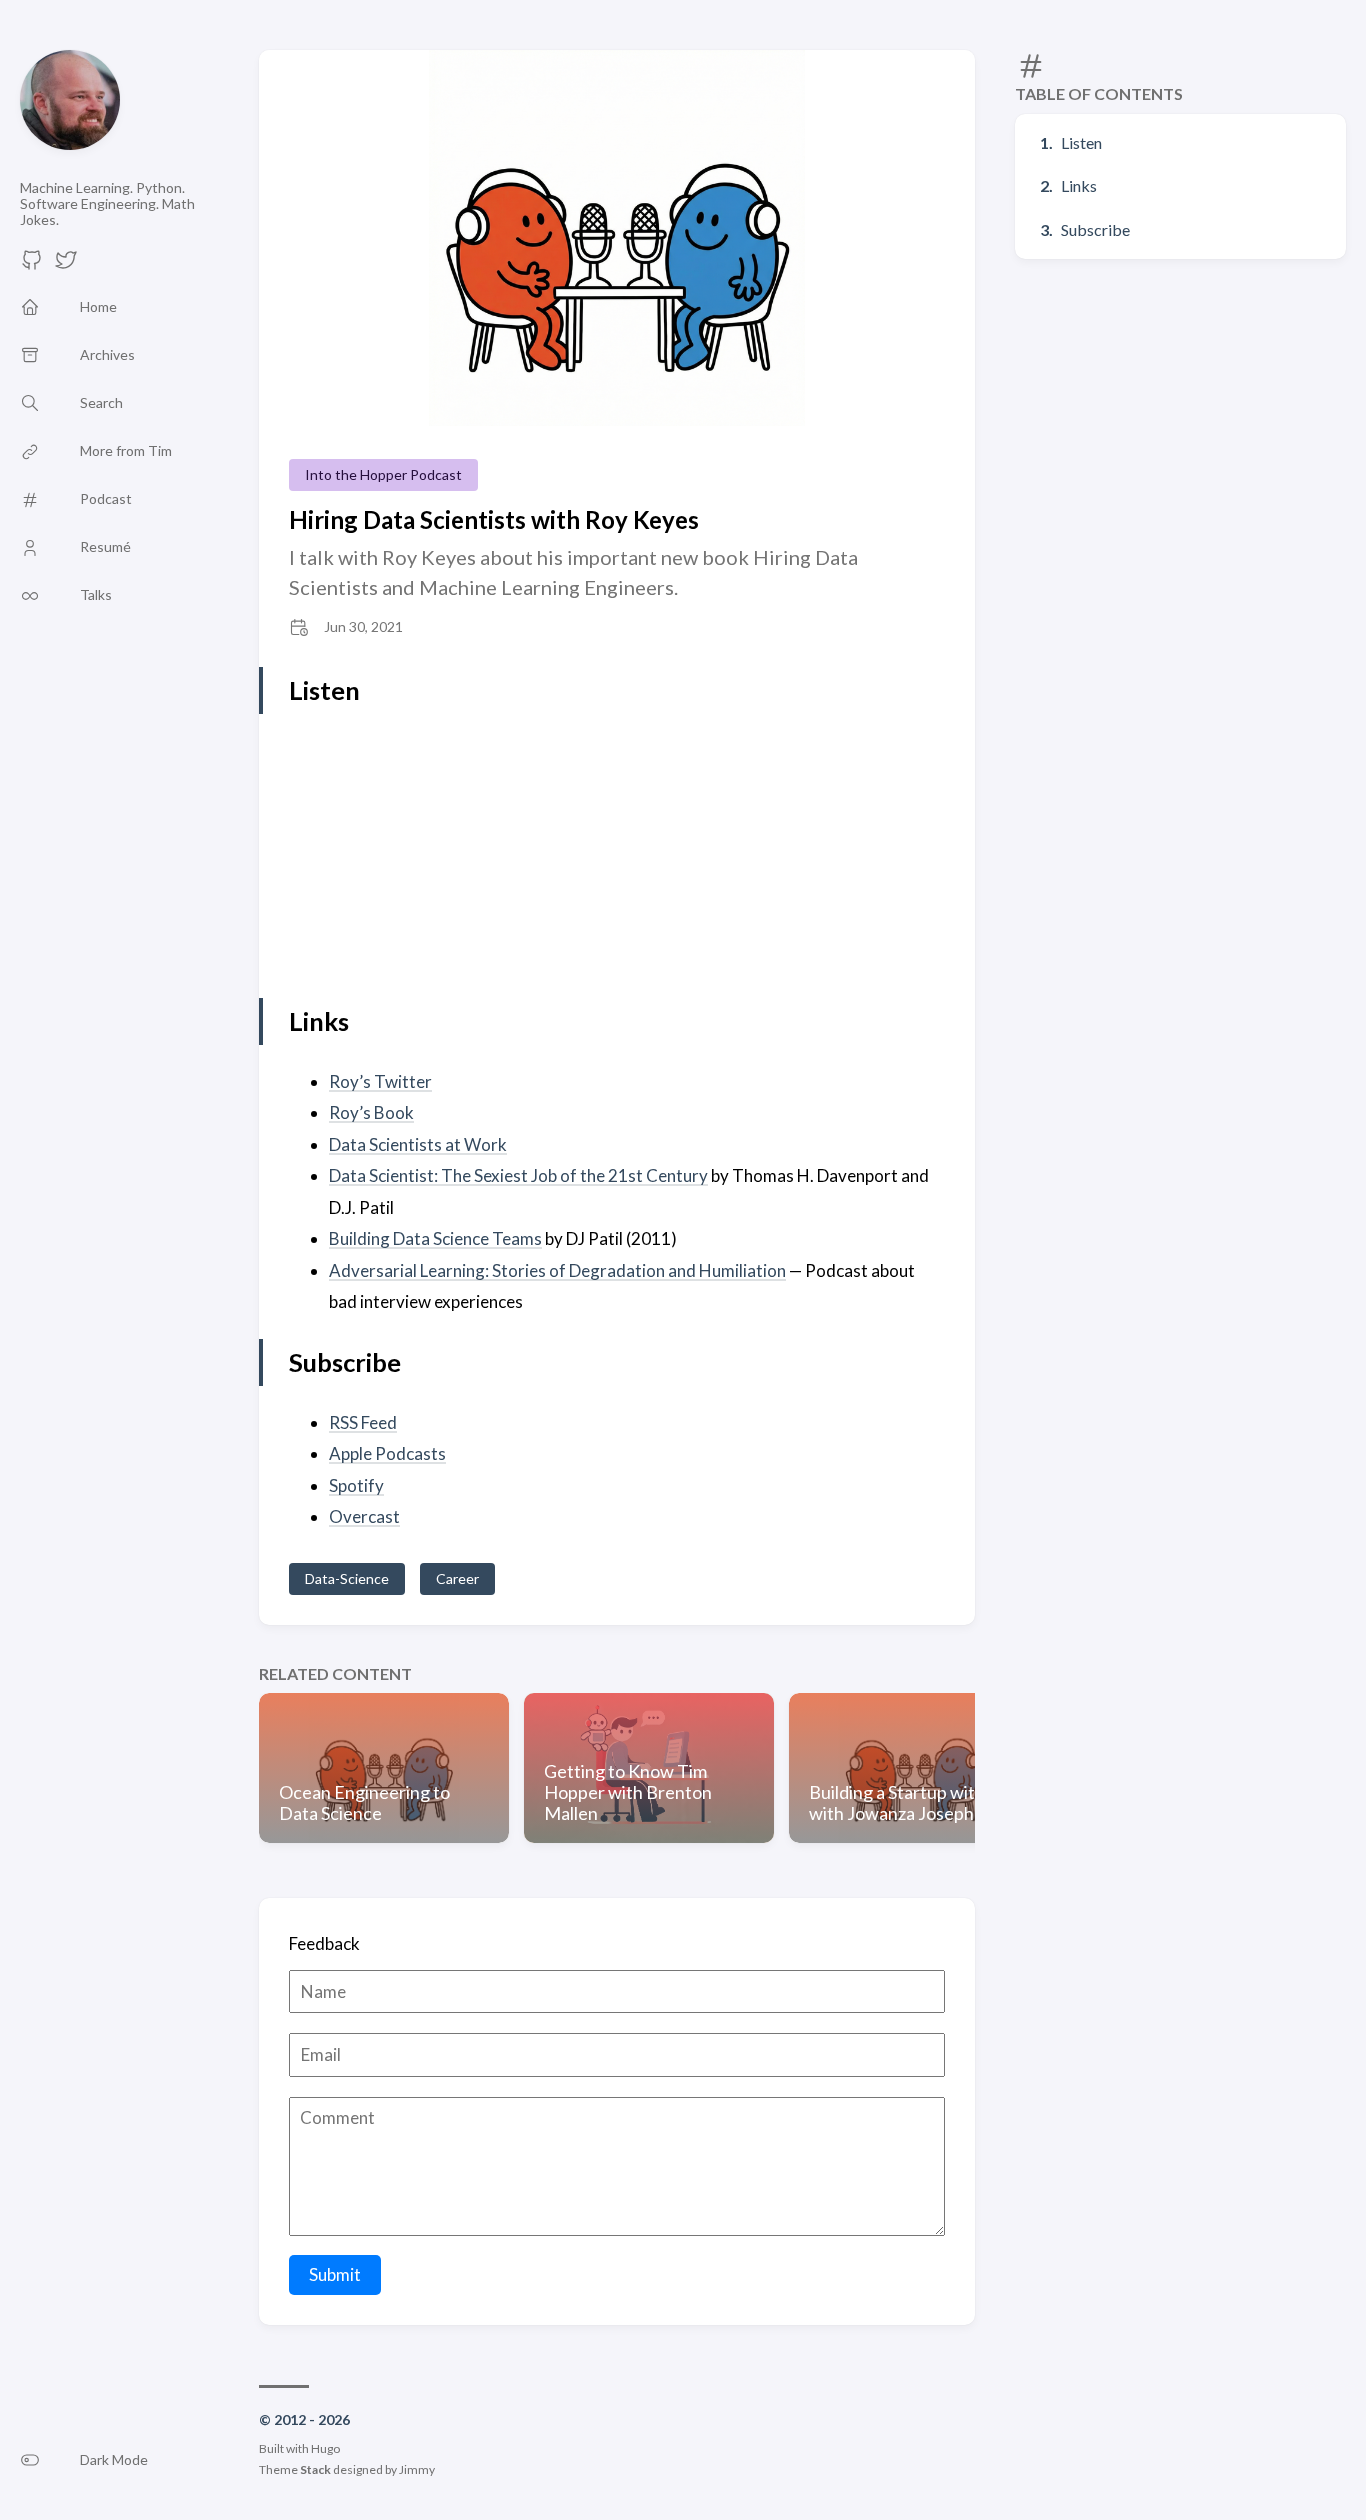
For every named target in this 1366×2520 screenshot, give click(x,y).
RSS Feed (363, 1422)
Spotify (356, 1485)
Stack (315, 2469)
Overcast (364, 1516)
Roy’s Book (371, 1112)
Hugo (325, 2448)
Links (1079, 185)
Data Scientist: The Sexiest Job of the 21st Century (518, 1175)
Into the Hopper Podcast (383, 474)
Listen (1081, 142)
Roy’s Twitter (380, 1081)
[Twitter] (66, 265)
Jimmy (417, 2469)
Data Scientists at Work (418, 1144)
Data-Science (347, 1578)
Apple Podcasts (387, 1453)
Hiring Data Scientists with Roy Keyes (494, 519)
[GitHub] (32, 265)
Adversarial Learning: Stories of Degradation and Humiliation (557, 1270)
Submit (335, 2274)
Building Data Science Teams (435, 1238)
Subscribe (1095, 229)
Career (457, 1578)
